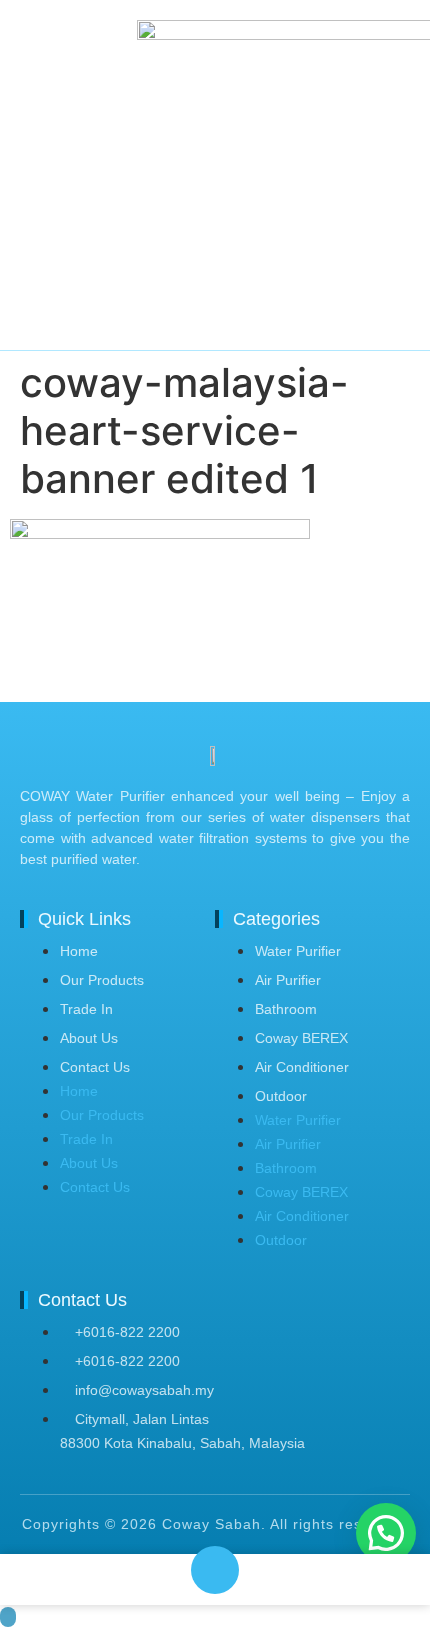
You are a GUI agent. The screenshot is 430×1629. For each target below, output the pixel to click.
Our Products (102, 980)
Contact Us (95, 1067)
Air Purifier (288, 980)
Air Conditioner (302, 1067)
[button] (386, 1533)
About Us (89, 1038)
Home (79, 951)
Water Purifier (298, 951)
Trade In (86, 1009)
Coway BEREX (301, 1038)
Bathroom (286, 1009)
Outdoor (281, 1096)
